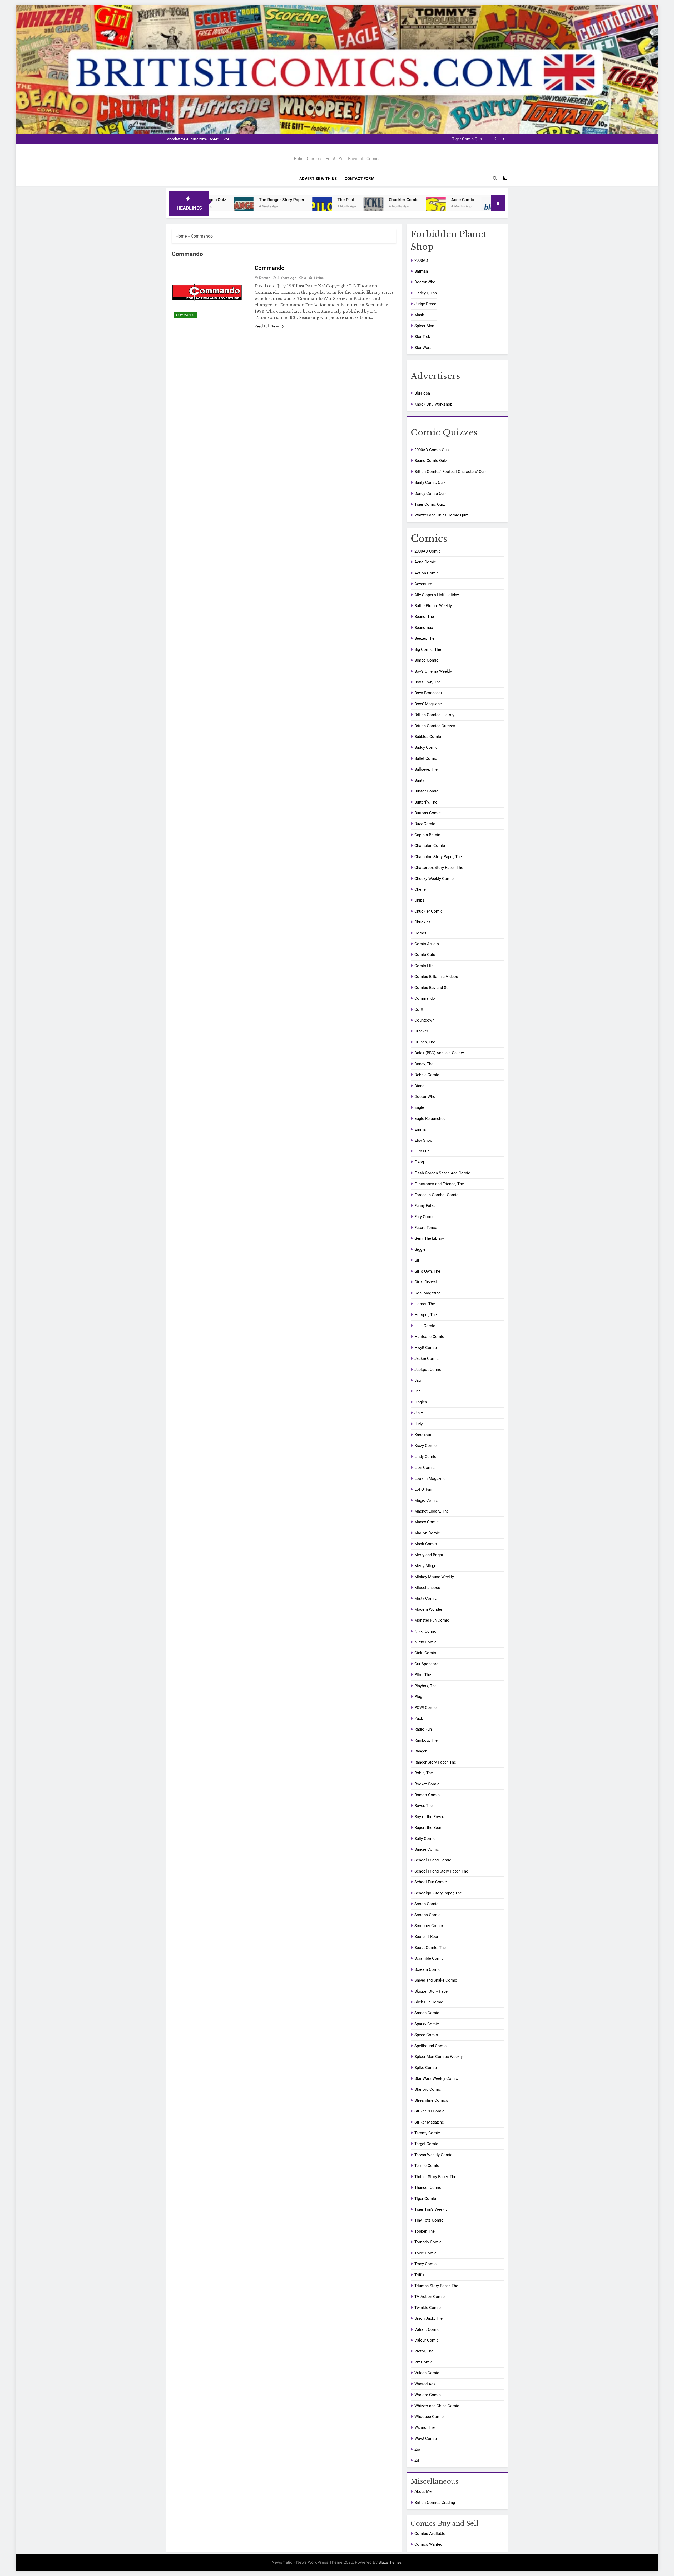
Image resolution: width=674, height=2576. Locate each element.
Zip (417, 2449)
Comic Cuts (425, 955)
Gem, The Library (429, 1238)
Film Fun (422, 1151)
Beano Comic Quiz (431, 461)
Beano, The (424, 617)
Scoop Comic (426, 1904)
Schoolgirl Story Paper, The (438, 1893)
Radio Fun (423, 1729)
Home (181, 236)
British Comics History (434, 715)
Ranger (420, 1751)
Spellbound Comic (430, 2046)
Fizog (419, 1162)
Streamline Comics (431, 2100)
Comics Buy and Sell (432, 988)
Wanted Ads (425, 2384)
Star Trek (422, 337)
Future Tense (426, 1228)
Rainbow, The (426, 1740)
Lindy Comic (425, 1457)
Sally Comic (425, 1839)
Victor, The (424, 2351)
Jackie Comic (427, 1358)
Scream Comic (427, 1969)
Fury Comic (424, 1217)
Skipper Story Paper (432, 1991)
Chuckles (423, 922)
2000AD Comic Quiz (432, 450)
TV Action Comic (430, 2297)
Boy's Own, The (428, 682)
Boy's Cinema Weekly (433, 671)
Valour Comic (427, 2340)
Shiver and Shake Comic (436, 1980)
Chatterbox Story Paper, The (439, 868)
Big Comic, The (428, 649)
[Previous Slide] (495, 139)
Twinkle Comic (428, 2308)
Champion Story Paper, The (438, 857)
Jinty (419, 1413)
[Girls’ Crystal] (400, 207)
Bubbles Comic (428, 737)
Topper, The (425, 2231)
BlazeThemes (390, 2562)
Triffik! (420, 2275)
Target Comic (426, 2144)
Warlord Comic (428, 2395)
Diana (419, 1086)
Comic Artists (427, 944)
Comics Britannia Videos (436, 977)
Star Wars (423, 348)
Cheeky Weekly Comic (434, 879)
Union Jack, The (428, 2318)
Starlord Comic (428, 2089)
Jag (418, 1380)
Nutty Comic (425, 1642)
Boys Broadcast (428, 693)
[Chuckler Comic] (228, 207)
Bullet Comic (426, 758)
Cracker (421, 1031)
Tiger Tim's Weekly (431, 2209)
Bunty (419, 780)
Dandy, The (424, 1064)
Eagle (419, 1107)
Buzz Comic (425, 824)
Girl (417, 1260)
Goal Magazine (427, 1293)
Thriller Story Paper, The (435, 2177)
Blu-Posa (370, 200)
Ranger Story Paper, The (435, 1762)
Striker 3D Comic (429, 2111)
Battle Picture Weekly (433, 606)
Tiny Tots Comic (429, 2220)
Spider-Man (424, 326)
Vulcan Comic (427, 2373)
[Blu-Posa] (346, 207)
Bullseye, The (426, 769)
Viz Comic (423, 2362)
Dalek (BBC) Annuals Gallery (439, 1053)
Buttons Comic (428, 813)
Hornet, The (425, 1304)
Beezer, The (424, 638)
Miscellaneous (427, 1588)
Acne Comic (317, 200)
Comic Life (424, 966)
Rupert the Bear (428, 1828)
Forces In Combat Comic (436, 1195)
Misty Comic (426, 1598)
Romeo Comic (427, 1795)
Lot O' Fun (423, 1489)
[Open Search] (495, 178)
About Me (423, 2491)
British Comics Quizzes (435, 726)
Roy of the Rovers (430, 1817)
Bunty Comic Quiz (430, 482)
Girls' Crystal (426, 1282)
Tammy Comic (427, 2133)
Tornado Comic (428, 2242)
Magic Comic (426, 1500)
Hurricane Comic (429, 1337)
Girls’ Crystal (427, 200)
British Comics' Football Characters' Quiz (450, 472)
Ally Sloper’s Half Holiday (437, 595)
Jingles (421, 1402)
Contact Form (360, 179)
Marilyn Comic (427, 1533)
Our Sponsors (426, 1664)
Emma (420, 1129)
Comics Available (430, 2534)
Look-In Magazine (430, 1479)
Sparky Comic (427, 2024)
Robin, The (424, 1773)
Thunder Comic (428, 2188)
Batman (421, 271)
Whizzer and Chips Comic (437, 2406)
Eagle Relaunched (430, 1119)
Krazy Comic (425, 1446)
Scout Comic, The (430, 1948)
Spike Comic (426, 2068)
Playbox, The (425, 1686)
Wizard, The (425, 2427)
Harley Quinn (426, 293)
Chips (419, 900)
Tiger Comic (425, 2199)
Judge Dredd (425, 304)
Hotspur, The (426, 1315)
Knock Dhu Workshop (433, 404)
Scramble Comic (429, 1958)
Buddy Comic (426, 747)
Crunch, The (425, 1042)
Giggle (420, 1249)
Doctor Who (425, 282)
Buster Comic (426, 791)
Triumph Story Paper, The (436, 2286)
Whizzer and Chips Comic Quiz (456, 139)
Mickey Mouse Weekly (434, 1577)
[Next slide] (503, 139)
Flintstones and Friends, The (439, 1184)
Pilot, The (423, 1675)
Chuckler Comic (258, 200)
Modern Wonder (428, 1609)
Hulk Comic (425, 1326)
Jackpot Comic (428, 1370)
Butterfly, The (426, 802)
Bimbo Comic (426, 660)
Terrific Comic (427, 2166)
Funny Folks (425, 1206)
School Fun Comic (431, 1882)
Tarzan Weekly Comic (433, 2155)
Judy (418, 1424)
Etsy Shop (423, 1140)
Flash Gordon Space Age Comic (442, 1173)
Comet (420, 933)
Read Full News (267, 326)
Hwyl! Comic (426, 1348)
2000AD (421, 260)
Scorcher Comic (429, 1926)
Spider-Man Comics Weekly (438, 2057)
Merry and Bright (429, 1555)
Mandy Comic (427, 1522)
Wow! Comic (426, 2439)
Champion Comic (430, 846)
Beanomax (424, 628)
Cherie (420, 889)
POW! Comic (425, 1708)
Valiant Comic (427, 2329)
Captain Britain (427, 835)
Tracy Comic (425, 2264)
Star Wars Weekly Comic (436, 2078)
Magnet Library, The (432, 1511)
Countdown (424, 1020)
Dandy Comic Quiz (430, 494)
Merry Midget (426, 1566)
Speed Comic (426, 2035)
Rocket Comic (427, 1784)
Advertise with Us (318, 179)
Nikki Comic (425, 1631)
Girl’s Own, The (427, 1271)
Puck (419, 1718)
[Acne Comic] (291, 207)
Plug (418, 1697)
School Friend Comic (433, 1860)
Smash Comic (427, 2013)
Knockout (423, 1435)
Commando (186, 315)
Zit (417, 2460)
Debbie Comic (427, 1075)
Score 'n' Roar (426, 1937)
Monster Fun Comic (432, 1620)
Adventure (423, 584)
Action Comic (427, 573)
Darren (265, 278)
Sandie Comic (427, 1849)
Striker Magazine (429, 2122)
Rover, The (423, 1806)
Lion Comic (425, 1467)
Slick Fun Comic (429, 2002)
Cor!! (419, 1009)
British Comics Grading (435, 2503)
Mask (419, 315)
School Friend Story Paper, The (441, 1871)
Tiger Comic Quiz (430, 504)
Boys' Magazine (428, 704)
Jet (417, 1391)
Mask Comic (426, 1544)
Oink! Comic (425, 1653)
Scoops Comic (427, 1915)
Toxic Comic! (426, 2253)
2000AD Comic (428, 551)
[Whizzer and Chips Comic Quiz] (456, 207)
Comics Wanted (428, 2544)
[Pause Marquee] (498, 203)
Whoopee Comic (429, 2417)
